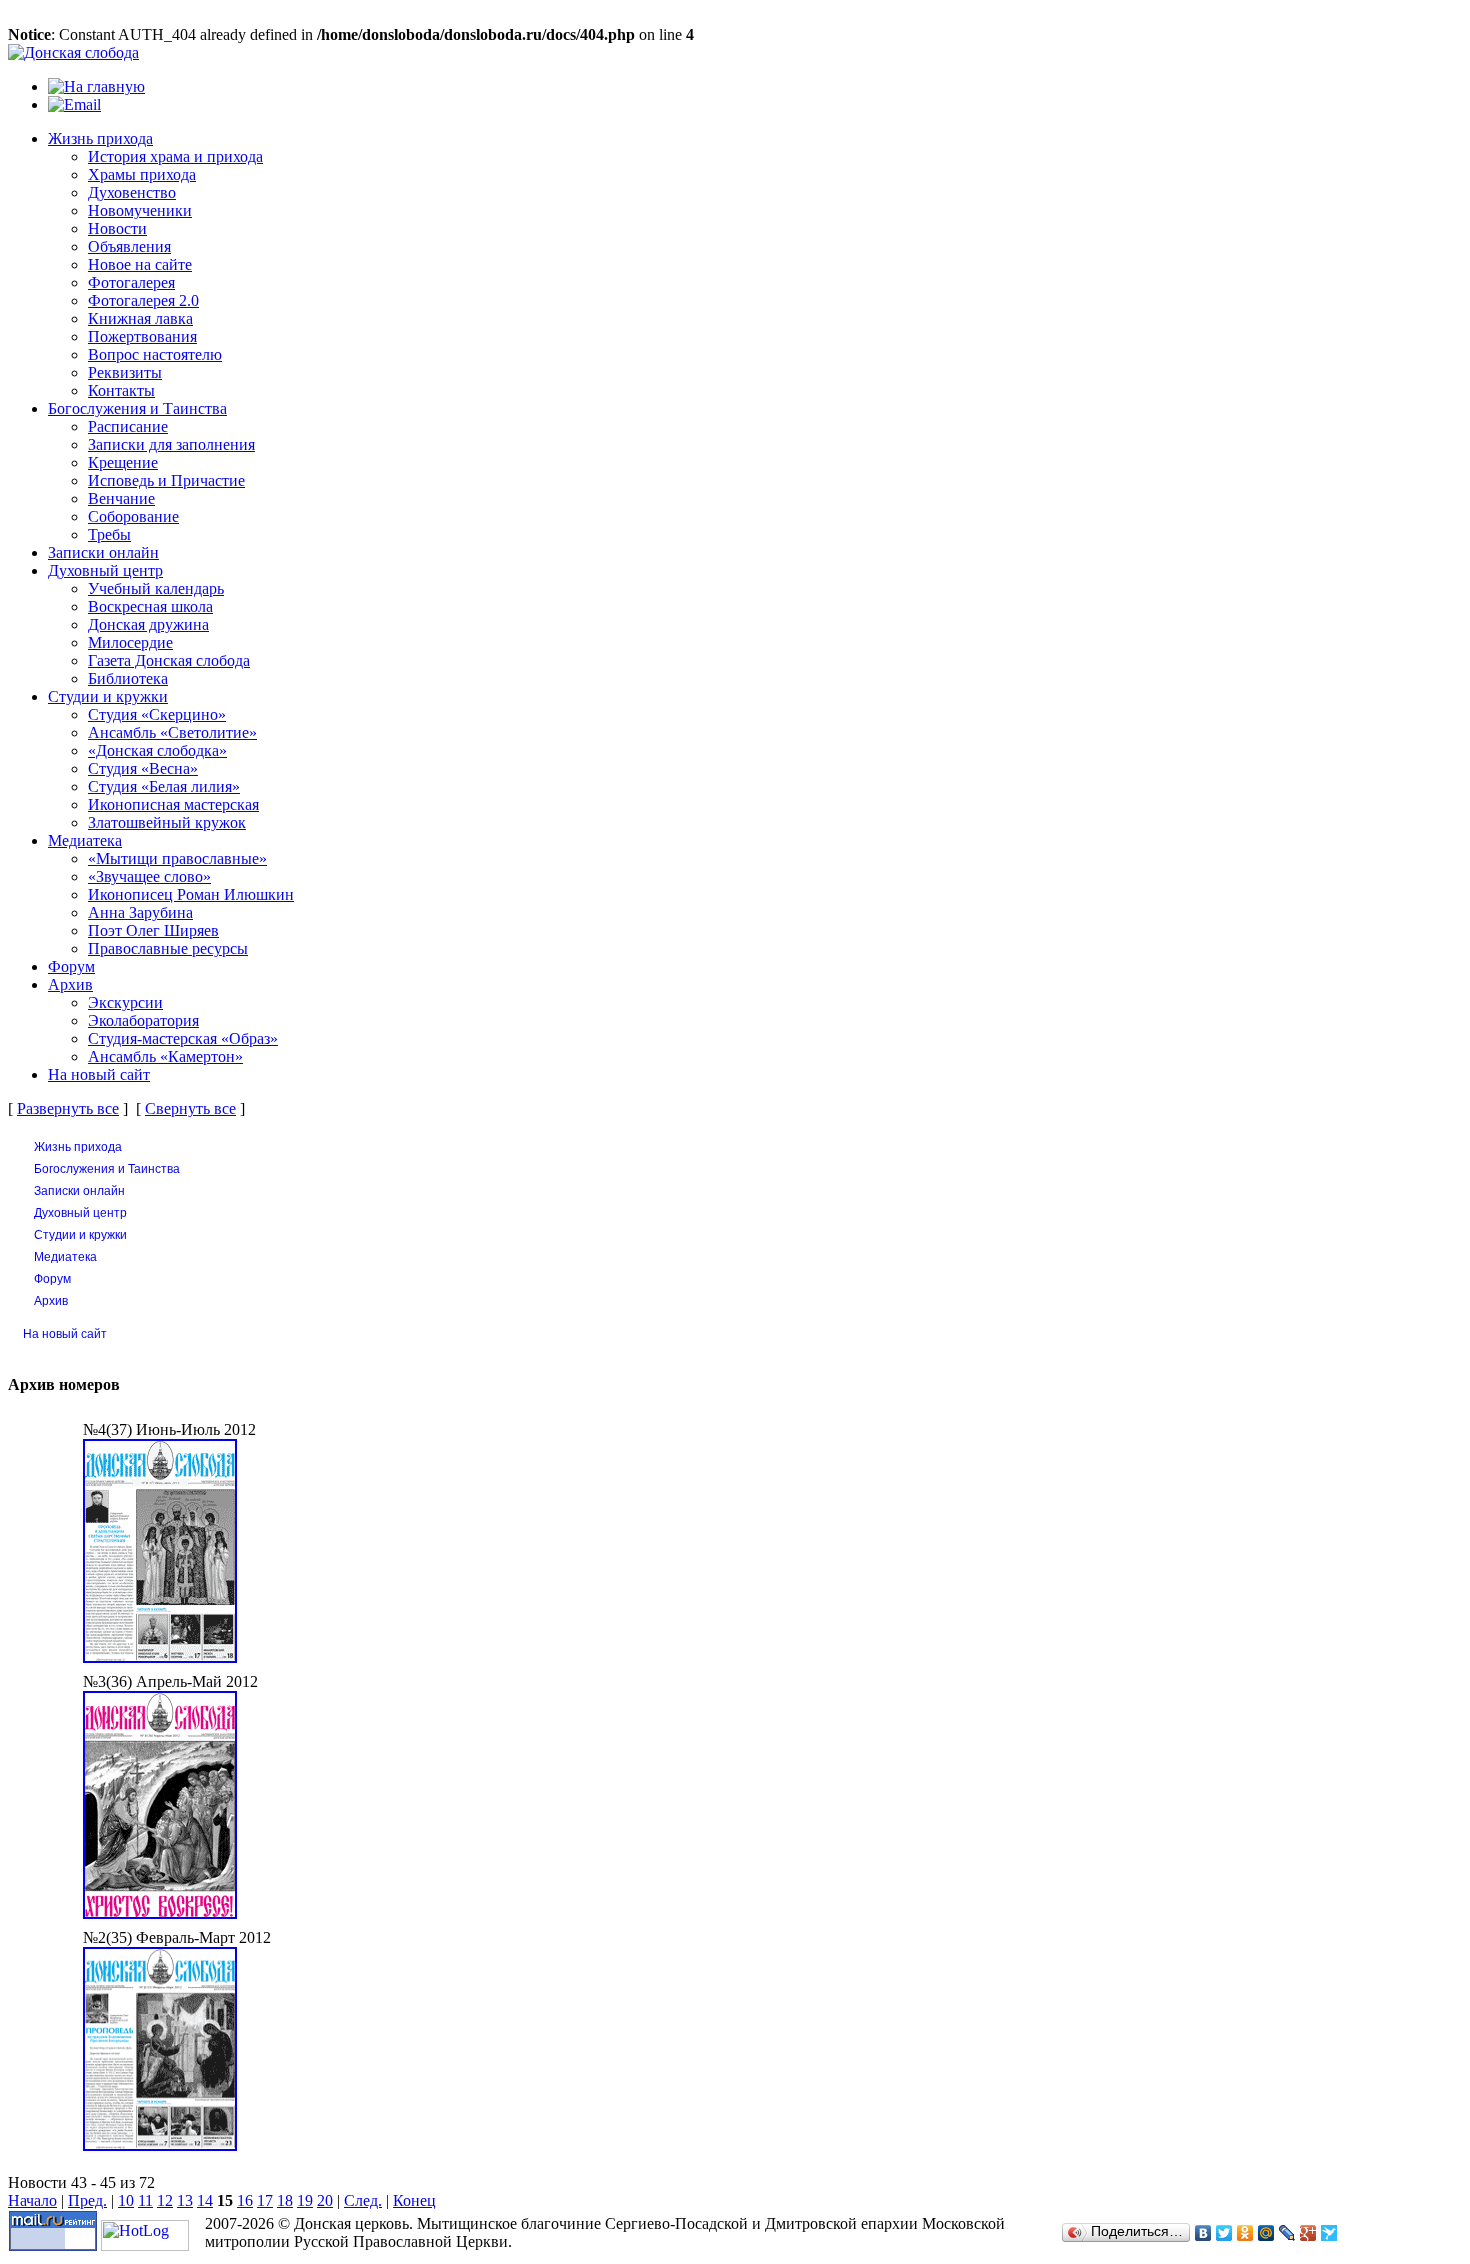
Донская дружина (148, 624)
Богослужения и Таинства (137, 408)
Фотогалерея (131, 282)
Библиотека (128, 678)
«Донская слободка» (157, 750)
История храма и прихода (175, 156)
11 (145, 2200)
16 (245, 2200)
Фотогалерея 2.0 (143, 300)
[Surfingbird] (1329, 2233)
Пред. (87, 2200)
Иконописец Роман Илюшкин (191, 894)
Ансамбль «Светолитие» (172, 732)
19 (305, 2200)
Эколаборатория (143, 1020)
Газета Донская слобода (169, 660)
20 (325, 2200)
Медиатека (85, 840)
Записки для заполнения (171, 444)
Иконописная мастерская (173, 804)
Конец (414, 2200)
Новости (117, 228)
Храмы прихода (142, 174)
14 (205, 2200)
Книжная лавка (140, 318)
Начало (32, 2200)
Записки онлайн (103, 552)
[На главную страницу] (73, 52)
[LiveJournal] (1287, 2233)
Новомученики (140, 210)
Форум (71, 966)
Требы (109, 534)
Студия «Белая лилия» (164, 786)
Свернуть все (190, 1108)
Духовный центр (105, 570)
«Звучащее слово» (149, 876)
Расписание (128, 426)
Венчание (121, 498)
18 (285, 2200)
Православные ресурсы (168, 948)
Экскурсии (125, 1002)
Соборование (133, 516)
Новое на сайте (140, 264)
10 (126, 2200)
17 (265, 2200)
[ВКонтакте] (1203, 2233)
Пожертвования (142, 336)
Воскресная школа (150, 606)
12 (165, 2200)
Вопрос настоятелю (155, 354)
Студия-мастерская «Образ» (183, 1038)
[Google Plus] (1308, 2233)
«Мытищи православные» (177, 858)
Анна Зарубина (140, 912)
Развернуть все (68, 1108)
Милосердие (130, 642)
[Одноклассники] (1245, 2233)
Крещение (123, 462)
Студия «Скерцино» (157, 714)
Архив (70, 984)
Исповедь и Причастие (166, 480)
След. (363, 2200)
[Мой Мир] (1266, 2233)
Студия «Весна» (143, 768)
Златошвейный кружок (167, 822)
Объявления (129, 246)
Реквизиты (125, 372)
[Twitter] (1224, 2233)
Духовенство (132, 192)
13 (185, 2200)
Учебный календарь (156, 588)
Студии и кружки (108, 696)
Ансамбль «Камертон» (165, 1056)
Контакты (121, 390)
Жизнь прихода (100, 138)
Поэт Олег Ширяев (153, 930)
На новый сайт (99, 1074)
